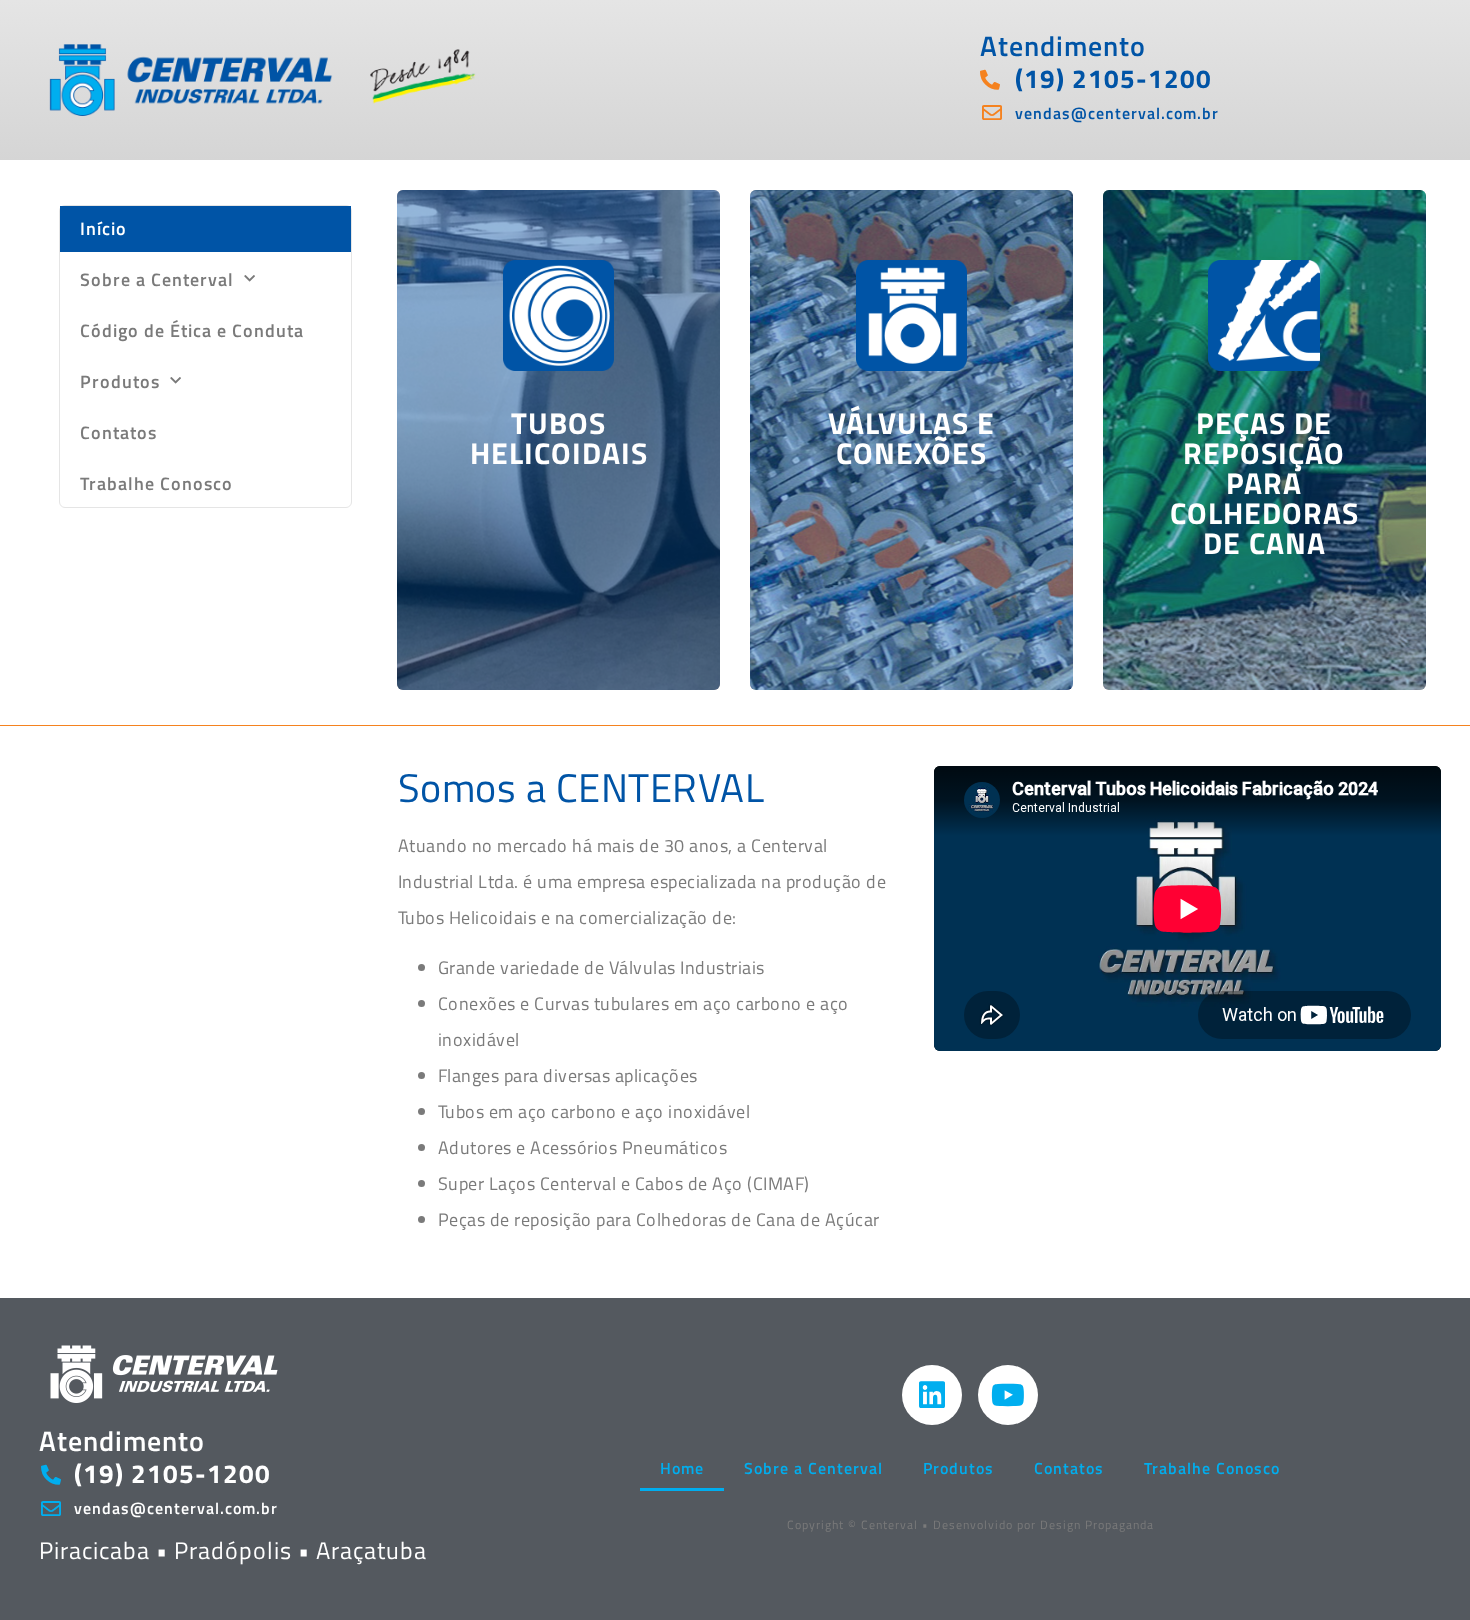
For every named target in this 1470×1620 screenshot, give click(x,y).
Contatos (118, 432)
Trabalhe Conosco (156, 483)
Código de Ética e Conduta (192, 330)
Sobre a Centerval (157, 279)
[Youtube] (1008, 1395)
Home (682, 1468)
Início (103, 228)
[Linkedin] (932, 1395)
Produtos (120, 381)
